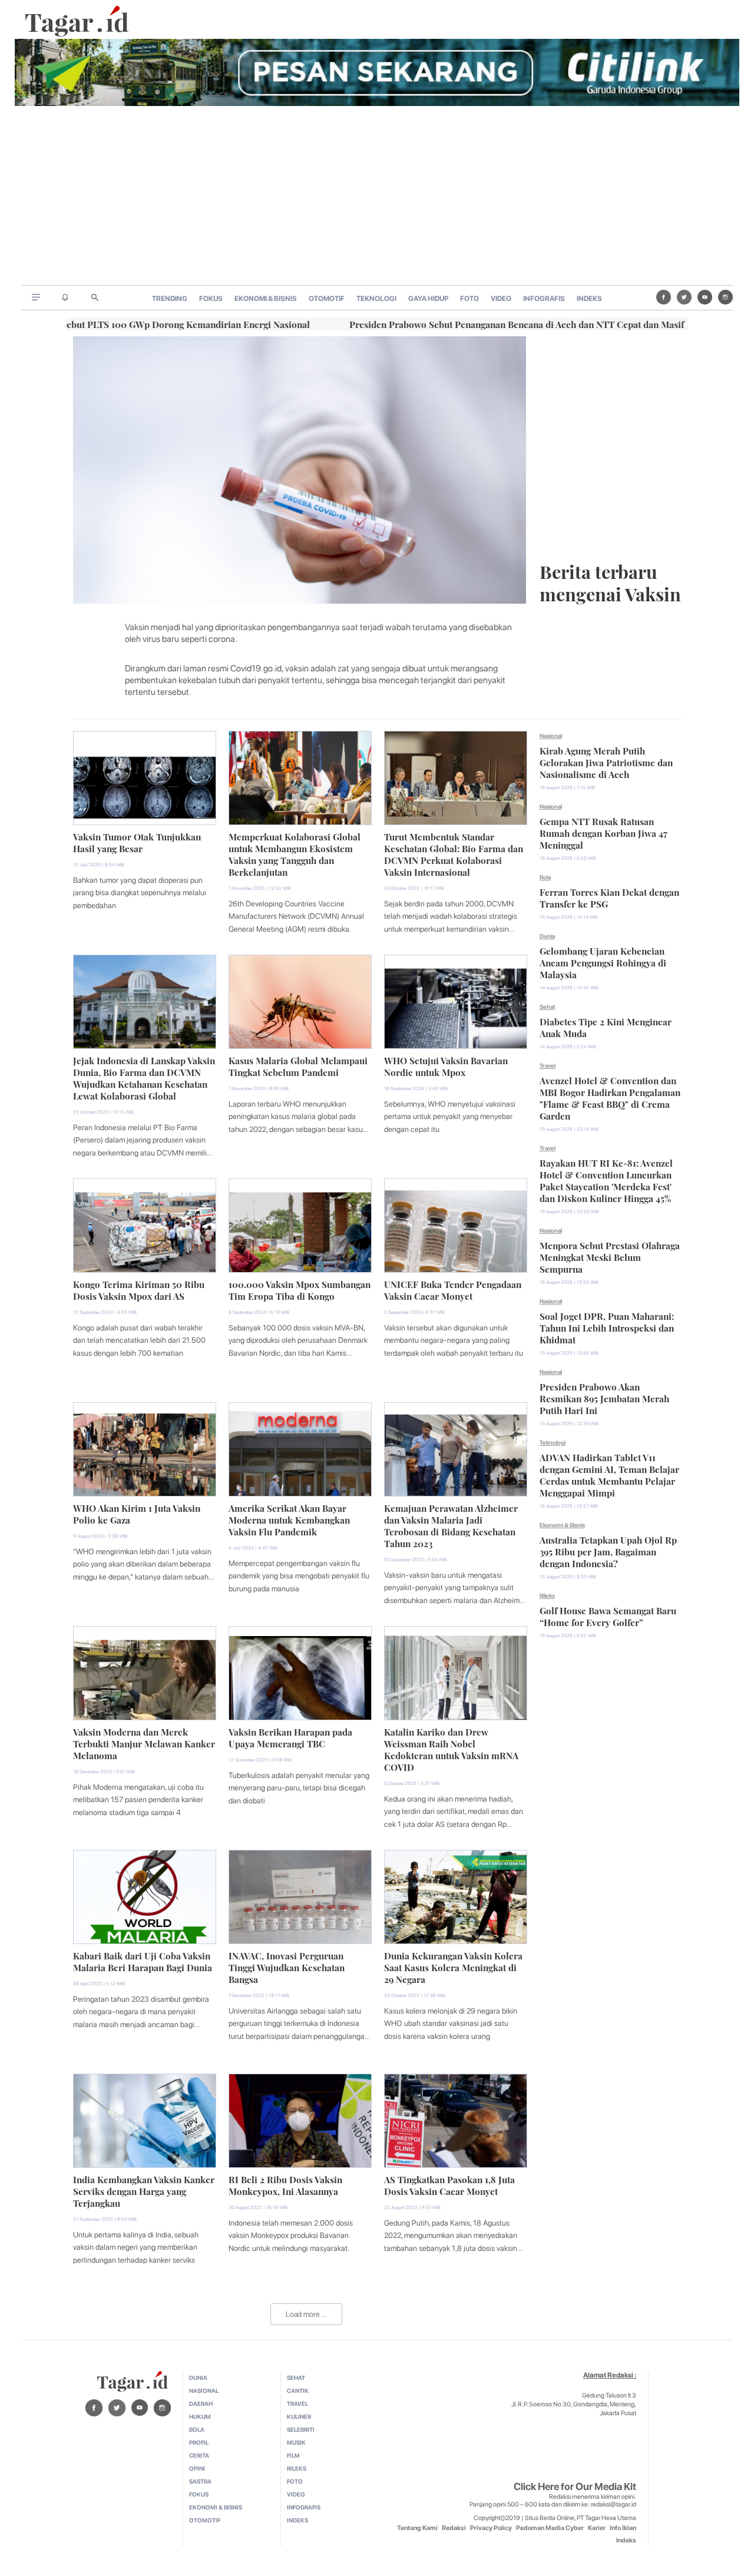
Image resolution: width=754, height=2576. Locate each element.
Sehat (548, 1006)
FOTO (469, 299)
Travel (548, 1065)
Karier (597, 2528)
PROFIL (199, 2442)
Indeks (626, 2540)
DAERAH (201, 2403)
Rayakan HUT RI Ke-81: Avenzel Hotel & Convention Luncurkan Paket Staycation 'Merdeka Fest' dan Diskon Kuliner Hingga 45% (606, 1180)
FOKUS (211, 299)
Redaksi (454, 2528)
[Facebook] (664, 297)
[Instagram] (725, 297)
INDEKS (589, 299)
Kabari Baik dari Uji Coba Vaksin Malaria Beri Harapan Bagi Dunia (143, 1961)
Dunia (547, 936)
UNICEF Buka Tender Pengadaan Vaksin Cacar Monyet (453, 1289)
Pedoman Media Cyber (550, 2528)
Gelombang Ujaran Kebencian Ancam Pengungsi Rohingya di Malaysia (603, 962)
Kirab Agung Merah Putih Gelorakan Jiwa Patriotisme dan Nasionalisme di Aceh (606, 761)
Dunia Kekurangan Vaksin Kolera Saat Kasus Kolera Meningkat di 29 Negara (453, 1966)
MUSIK (296, 2442)
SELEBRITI (301, 2429)
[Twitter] (684, 297)
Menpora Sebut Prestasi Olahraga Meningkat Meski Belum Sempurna (610, 1256)
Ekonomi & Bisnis (562, 1525)
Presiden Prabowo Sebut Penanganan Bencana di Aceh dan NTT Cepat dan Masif (439, 323)
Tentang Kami (417, 2528)
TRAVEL (297, 2403)
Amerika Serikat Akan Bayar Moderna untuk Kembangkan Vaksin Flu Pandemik (289, 1519)
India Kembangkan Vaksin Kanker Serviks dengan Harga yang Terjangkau (144, 2190)
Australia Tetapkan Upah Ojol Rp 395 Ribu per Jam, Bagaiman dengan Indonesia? (608, 1551)
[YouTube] (705, 297)
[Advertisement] (377, 197)
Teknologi (553, 1442)
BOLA (197, 2429)
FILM (293, 2455)
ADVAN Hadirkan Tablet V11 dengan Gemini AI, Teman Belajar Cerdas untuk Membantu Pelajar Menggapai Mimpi (609, 1474)
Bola (545, 877)
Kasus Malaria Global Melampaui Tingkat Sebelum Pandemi (298, 1065)
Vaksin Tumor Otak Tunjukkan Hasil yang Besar (137, 842)
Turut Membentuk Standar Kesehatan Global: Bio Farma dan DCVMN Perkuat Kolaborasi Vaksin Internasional (454, 853)
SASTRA (200, 2481)
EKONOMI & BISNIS (266, 299)
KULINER (299, 2416)
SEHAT (296, 2378)
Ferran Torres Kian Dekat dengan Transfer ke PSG (609, 897)
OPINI (197, 2468)
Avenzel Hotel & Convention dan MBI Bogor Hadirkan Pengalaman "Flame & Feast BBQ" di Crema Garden (610, 1097)
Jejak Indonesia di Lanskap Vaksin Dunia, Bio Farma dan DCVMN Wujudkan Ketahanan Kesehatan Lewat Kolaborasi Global (144, 1077)
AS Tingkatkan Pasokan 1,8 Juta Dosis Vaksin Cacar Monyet (449, 2184)
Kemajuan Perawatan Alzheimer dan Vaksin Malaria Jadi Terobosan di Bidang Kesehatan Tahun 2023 (451, 1525)
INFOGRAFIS (544, 299)
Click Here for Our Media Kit (575, 2486)
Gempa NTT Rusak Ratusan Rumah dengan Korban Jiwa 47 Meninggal (603, 832)
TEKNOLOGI (376, 299)
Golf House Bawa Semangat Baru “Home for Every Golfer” (608, 1615)
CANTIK (298, 2390)
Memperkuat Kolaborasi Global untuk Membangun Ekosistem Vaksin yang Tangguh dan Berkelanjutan (295, 853)
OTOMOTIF (327, 299)
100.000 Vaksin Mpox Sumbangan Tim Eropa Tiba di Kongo (300, 1289)
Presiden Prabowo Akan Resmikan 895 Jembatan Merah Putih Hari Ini (604, 1398)
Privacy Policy (491, 2528)
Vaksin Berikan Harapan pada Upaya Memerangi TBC (290, 1737)
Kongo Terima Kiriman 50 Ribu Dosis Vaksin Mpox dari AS (139, 1289)
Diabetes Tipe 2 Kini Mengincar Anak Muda (606, 1027)
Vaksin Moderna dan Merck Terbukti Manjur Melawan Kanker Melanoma (144, 1743)
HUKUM (200, 2416)
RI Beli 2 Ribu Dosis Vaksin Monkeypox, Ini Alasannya (285, 2184)
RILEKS (297, 2468)
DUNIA (198, 2378)
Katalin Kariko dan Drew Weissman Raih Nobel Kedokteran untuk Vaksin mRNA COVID (451, 1749)
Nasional (551, 736)
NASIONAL (204, 2390)
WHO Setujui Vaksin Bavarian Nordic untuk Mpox (446, 1065)
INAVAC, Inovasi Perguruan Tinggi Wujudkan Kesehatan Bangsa (287, 1966)
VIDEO (501, 299)
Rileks (547, 1595)
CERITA (199, 2455)
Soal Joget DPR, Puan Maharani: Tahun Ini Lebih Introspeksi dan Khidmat (607, 1327)
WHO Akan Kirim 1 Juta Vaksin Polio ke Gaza (137, 1513)
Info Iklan (623, 2528)
